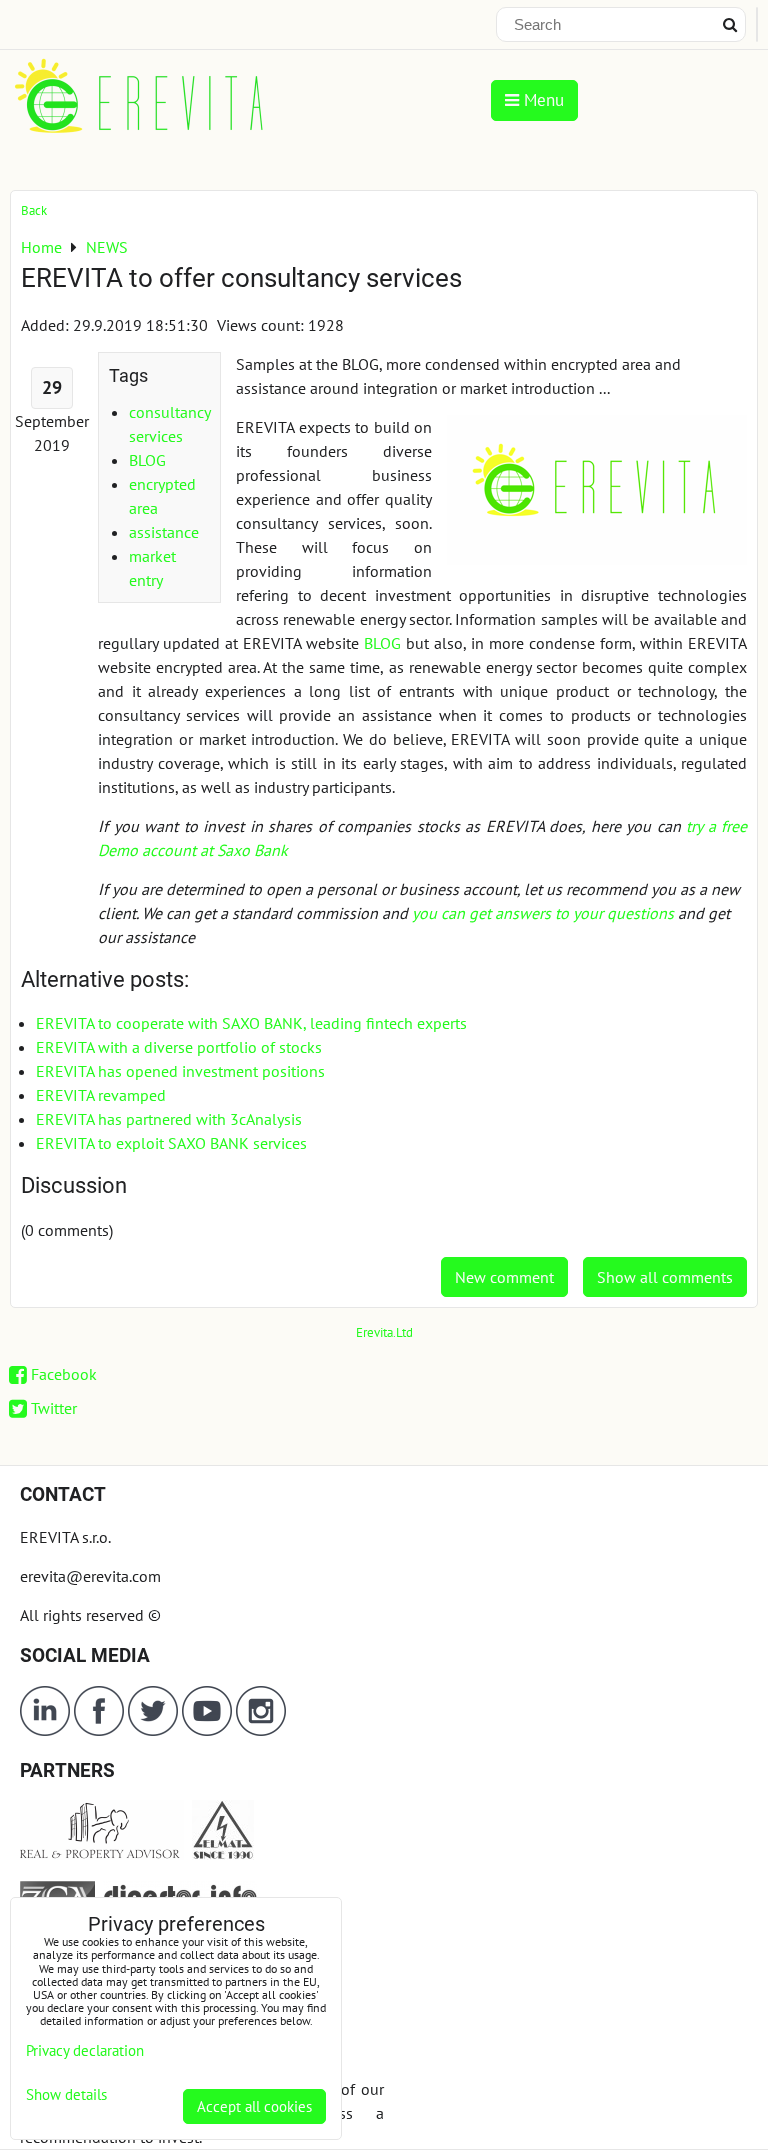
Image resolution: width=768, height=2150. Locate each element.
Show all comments (665, 1277)
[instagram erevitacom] (261, 1730)
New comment (504, 1277)
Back (34, 210)
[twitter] (155, 1730)
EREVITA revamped (101, 1095)
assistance (164, 532)
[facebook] (99, 1730)
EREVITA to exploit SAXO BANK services (171, 1143)
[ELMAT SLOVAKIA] (223, 1854)
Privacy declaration (85, 2050)
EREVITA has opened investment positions (180, 1071)
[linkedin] (45, 1730)
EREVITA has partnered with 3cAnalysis (169, 1119)
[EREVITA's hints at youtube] (209, 1730)
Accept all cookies (254, 2106)
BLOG (147, 460)
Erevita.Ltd (384, 1332)
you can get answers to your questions (543, 913)
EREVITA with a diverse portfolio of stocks (179, 1047)
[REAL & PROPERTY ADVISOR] (102, 1854)
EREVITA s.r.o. (65, 1537)
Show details (66, 2095)
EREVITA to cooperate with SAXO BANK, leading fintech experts (251, 1023)
